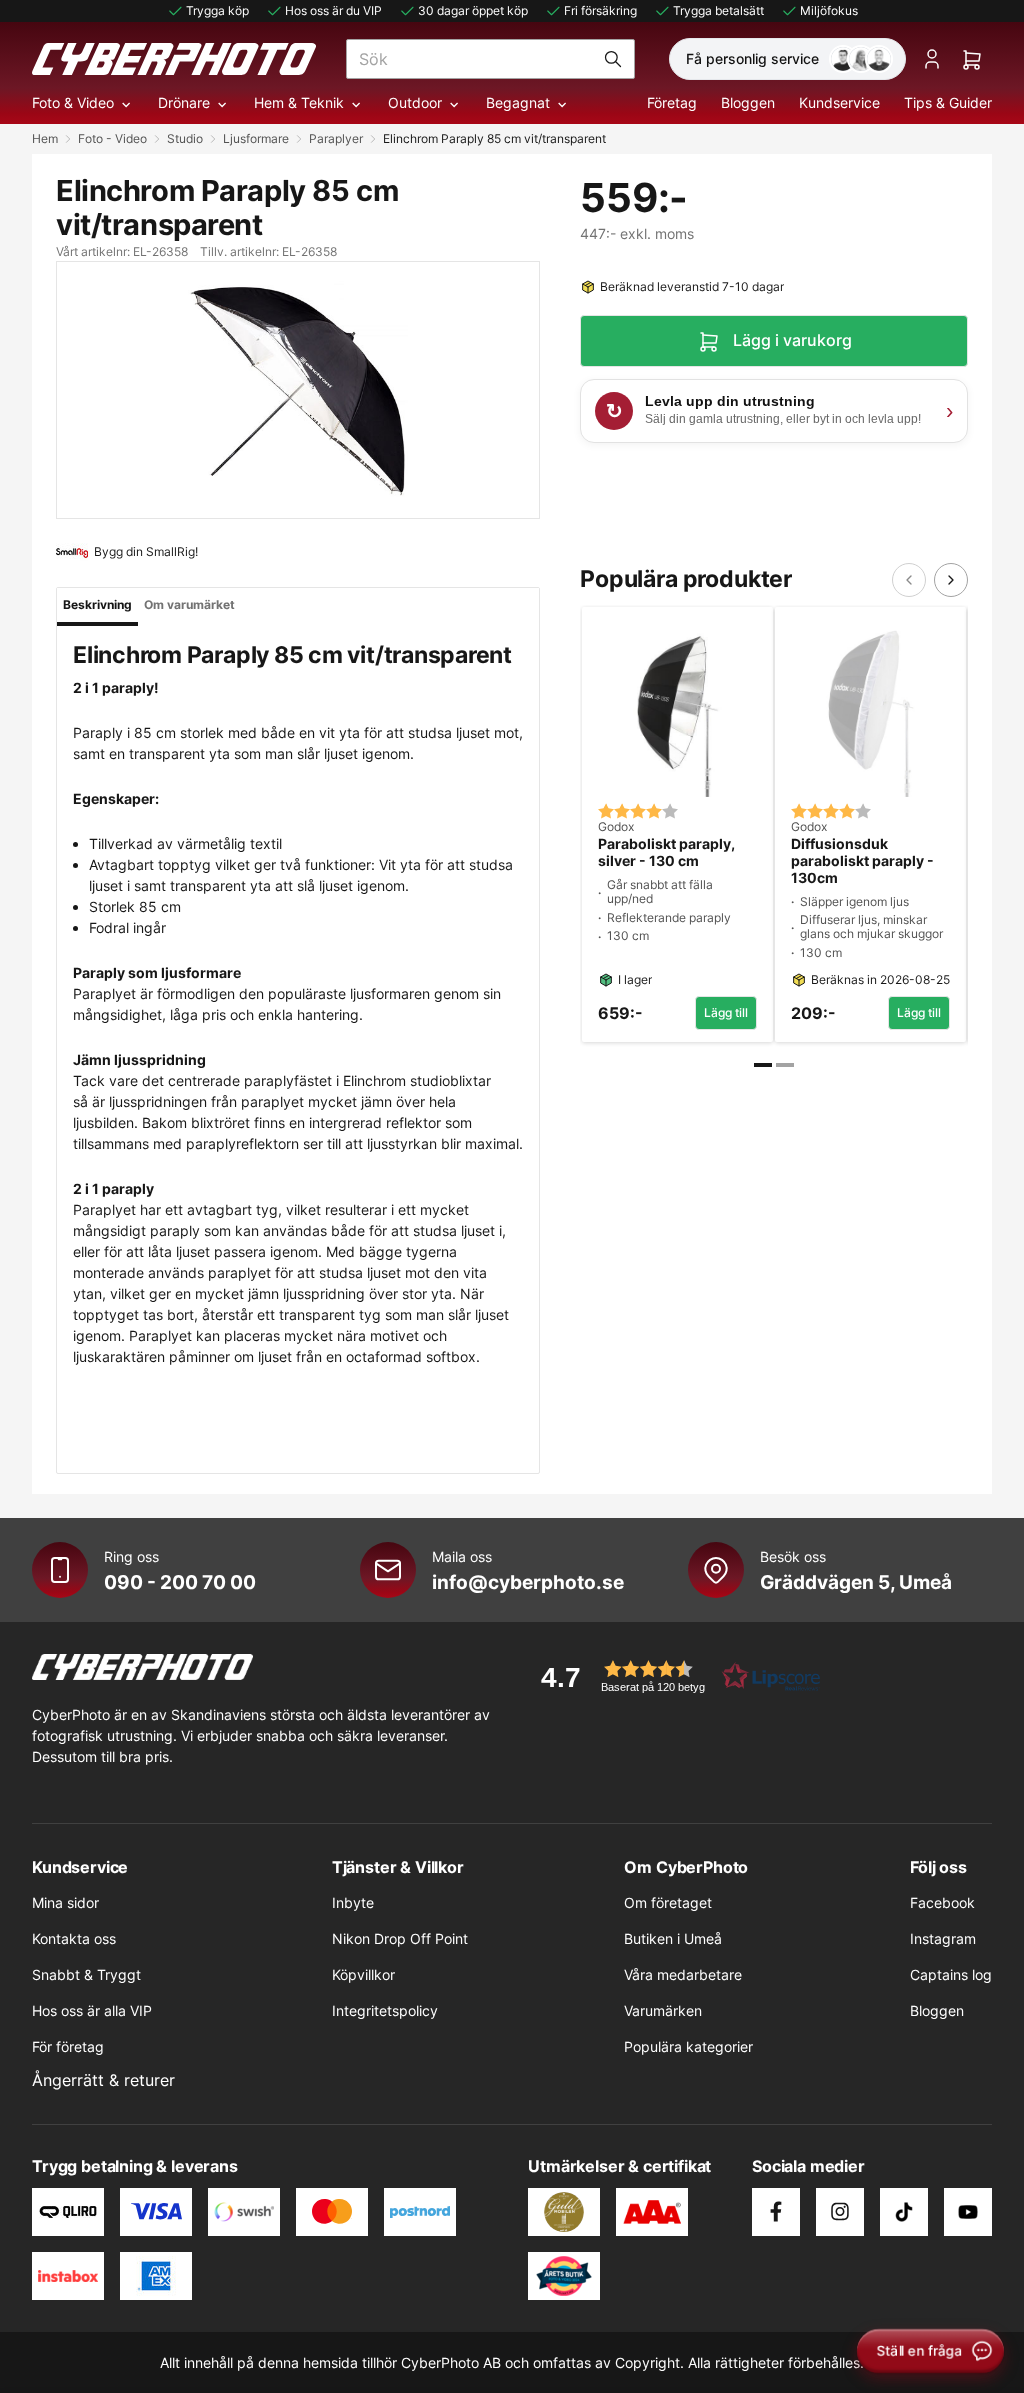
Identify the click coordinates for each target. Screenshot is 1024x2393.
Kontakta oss (74, 1938)
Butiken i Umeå (673, 1938)
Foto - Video (112, 138)
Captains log (951, 1974)
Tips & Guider (948, 102)
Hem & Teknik (299, 102)
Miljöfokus (829, 10)
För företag (68, 2046)
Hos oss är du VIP (333, 10)
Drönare (184, 102)
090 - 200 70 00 (180, 1582)
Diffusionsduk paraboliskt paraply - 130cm (862, 861)
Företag (672, 102)
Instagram (943, 1938)
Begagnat (518, 102)
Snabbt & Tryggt (86, 1974)
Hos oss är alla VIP (92, 2010)
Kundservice (839, 102)
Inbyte (353, 1902)
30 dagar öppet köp (473, 10)
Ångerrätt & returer (103, 2080)
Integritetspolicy (385, 2010)
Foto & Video (73, 102)
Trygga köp (217, 10)
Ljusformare (256, 138)
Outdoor (415, 102)
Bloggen (748, 102)
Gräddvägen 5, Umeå (856, 1582)
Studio (185, 138)
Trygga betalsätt (718, 10)
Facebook (942, 1902)
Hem (45, 138)
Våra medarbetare (683, 1974)
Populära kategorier (688, 2046)
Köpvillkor (363, 1974)
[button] (674, 1676)
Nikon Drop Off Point (400, 1938)
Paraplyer (336, 138)
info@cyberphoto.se (528, 1582)
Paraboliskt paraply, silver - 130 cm (666, 852)
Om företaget (668, 1902)
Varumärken (663, 2010)
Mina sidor (65, 1902)
